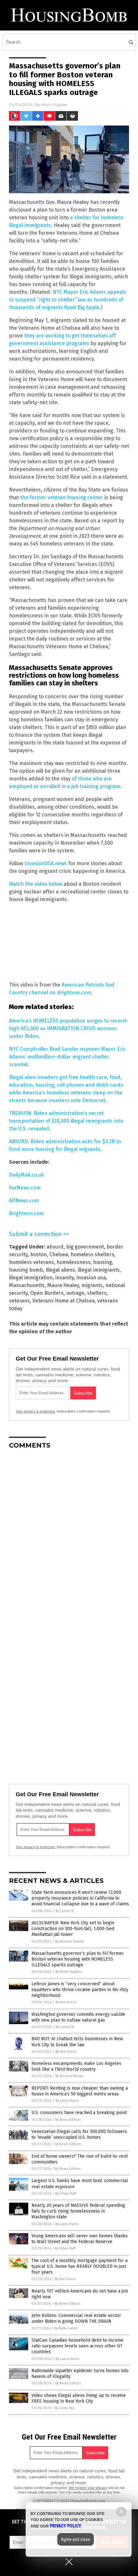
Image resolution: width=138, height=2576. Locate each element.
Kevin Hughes (54, 104)
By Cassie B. (65, 1911)
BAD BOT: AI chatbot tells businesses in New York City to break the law (77, 2042)
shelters (97, 1293)
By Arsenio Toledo (70, 1941)
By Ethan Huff (65, 2193)
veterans (19, 1301)
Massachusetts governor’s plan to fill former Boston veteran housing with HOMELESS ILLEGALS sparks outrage (78, 1959)
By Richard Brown (69, 2076)
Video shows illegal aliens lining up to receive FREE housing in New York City (79, 2398)
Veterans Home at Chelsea (64, 1301)
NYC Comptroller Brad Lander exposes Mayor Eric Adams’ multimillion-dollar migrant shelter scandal (68, 1057)
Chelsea (59, 1254)
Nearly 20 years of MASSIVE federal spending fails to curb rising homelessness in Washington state (78, 2211)
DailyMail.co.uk (26, 1175)
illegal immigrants (99, 1270)
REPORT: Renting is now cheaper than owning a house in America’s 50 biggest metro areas (80, 2091)
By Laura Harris (67, 2101)
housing (103, 1262)
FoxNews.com (25, 1188)
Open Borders (47, 1293)
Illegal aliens (60, 1270)
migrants (92, 1285)
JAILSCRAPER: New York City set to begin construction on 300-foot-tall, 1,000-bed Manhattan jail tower (73, 1929)
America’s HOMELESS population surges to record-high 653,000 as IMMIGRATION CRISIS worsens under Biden (69, 1028)
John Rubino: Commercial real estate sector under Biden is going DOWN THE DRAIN (76, 2318)
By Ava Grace (66, 2002)
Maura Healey (63, 1285)
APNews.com (24, 1201)
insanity (65, 1278)
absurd (55, 1247)
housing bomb (26, 1270)
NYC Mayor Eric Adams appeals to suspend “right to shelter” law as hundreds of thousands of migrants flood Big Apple (68, 300)
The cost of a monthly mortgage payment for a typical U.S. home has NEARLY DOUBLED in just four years (79, 2266)
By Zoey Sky (65, 2408)
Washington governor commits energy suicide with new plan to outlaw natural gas (78, 2017)
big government (85, 1247)
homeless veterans (31, 1262)
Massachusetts (27, 1285)
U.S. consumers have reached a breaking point (79, 2113)
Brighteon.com (26, 1213)
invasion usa (91, 1278)
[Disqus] (69, 1535)
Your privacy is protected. (36, 1411)
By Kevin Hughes (69, 1972)
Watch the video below (36, 884)
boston (39, 1254)
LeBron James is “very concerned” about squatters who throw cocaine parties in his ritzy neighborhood (80, 1990)
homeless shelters (92, 1254)
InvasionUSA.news (46, 863)
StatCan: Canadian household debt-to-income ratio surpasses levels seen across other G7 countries (78, 2346)
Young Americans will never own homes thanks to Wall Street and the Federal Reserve (80, 2239)
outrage (75, 1293)
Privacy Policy (65, 2526)
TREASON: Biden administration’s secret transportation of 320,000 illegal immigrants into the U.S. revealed (66, 1121)
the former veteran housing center (62, 497)
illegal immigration (31, 1278)
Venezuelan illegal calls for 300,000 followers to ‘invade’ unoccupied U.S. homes (79, 2134)
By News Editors (68, 2120)
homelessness (73, 1262)
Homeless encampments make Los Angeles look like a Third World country (76, 2066)
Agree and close (76, 2539)
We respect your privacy (88, 2488)
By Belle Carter (66, 2328)
